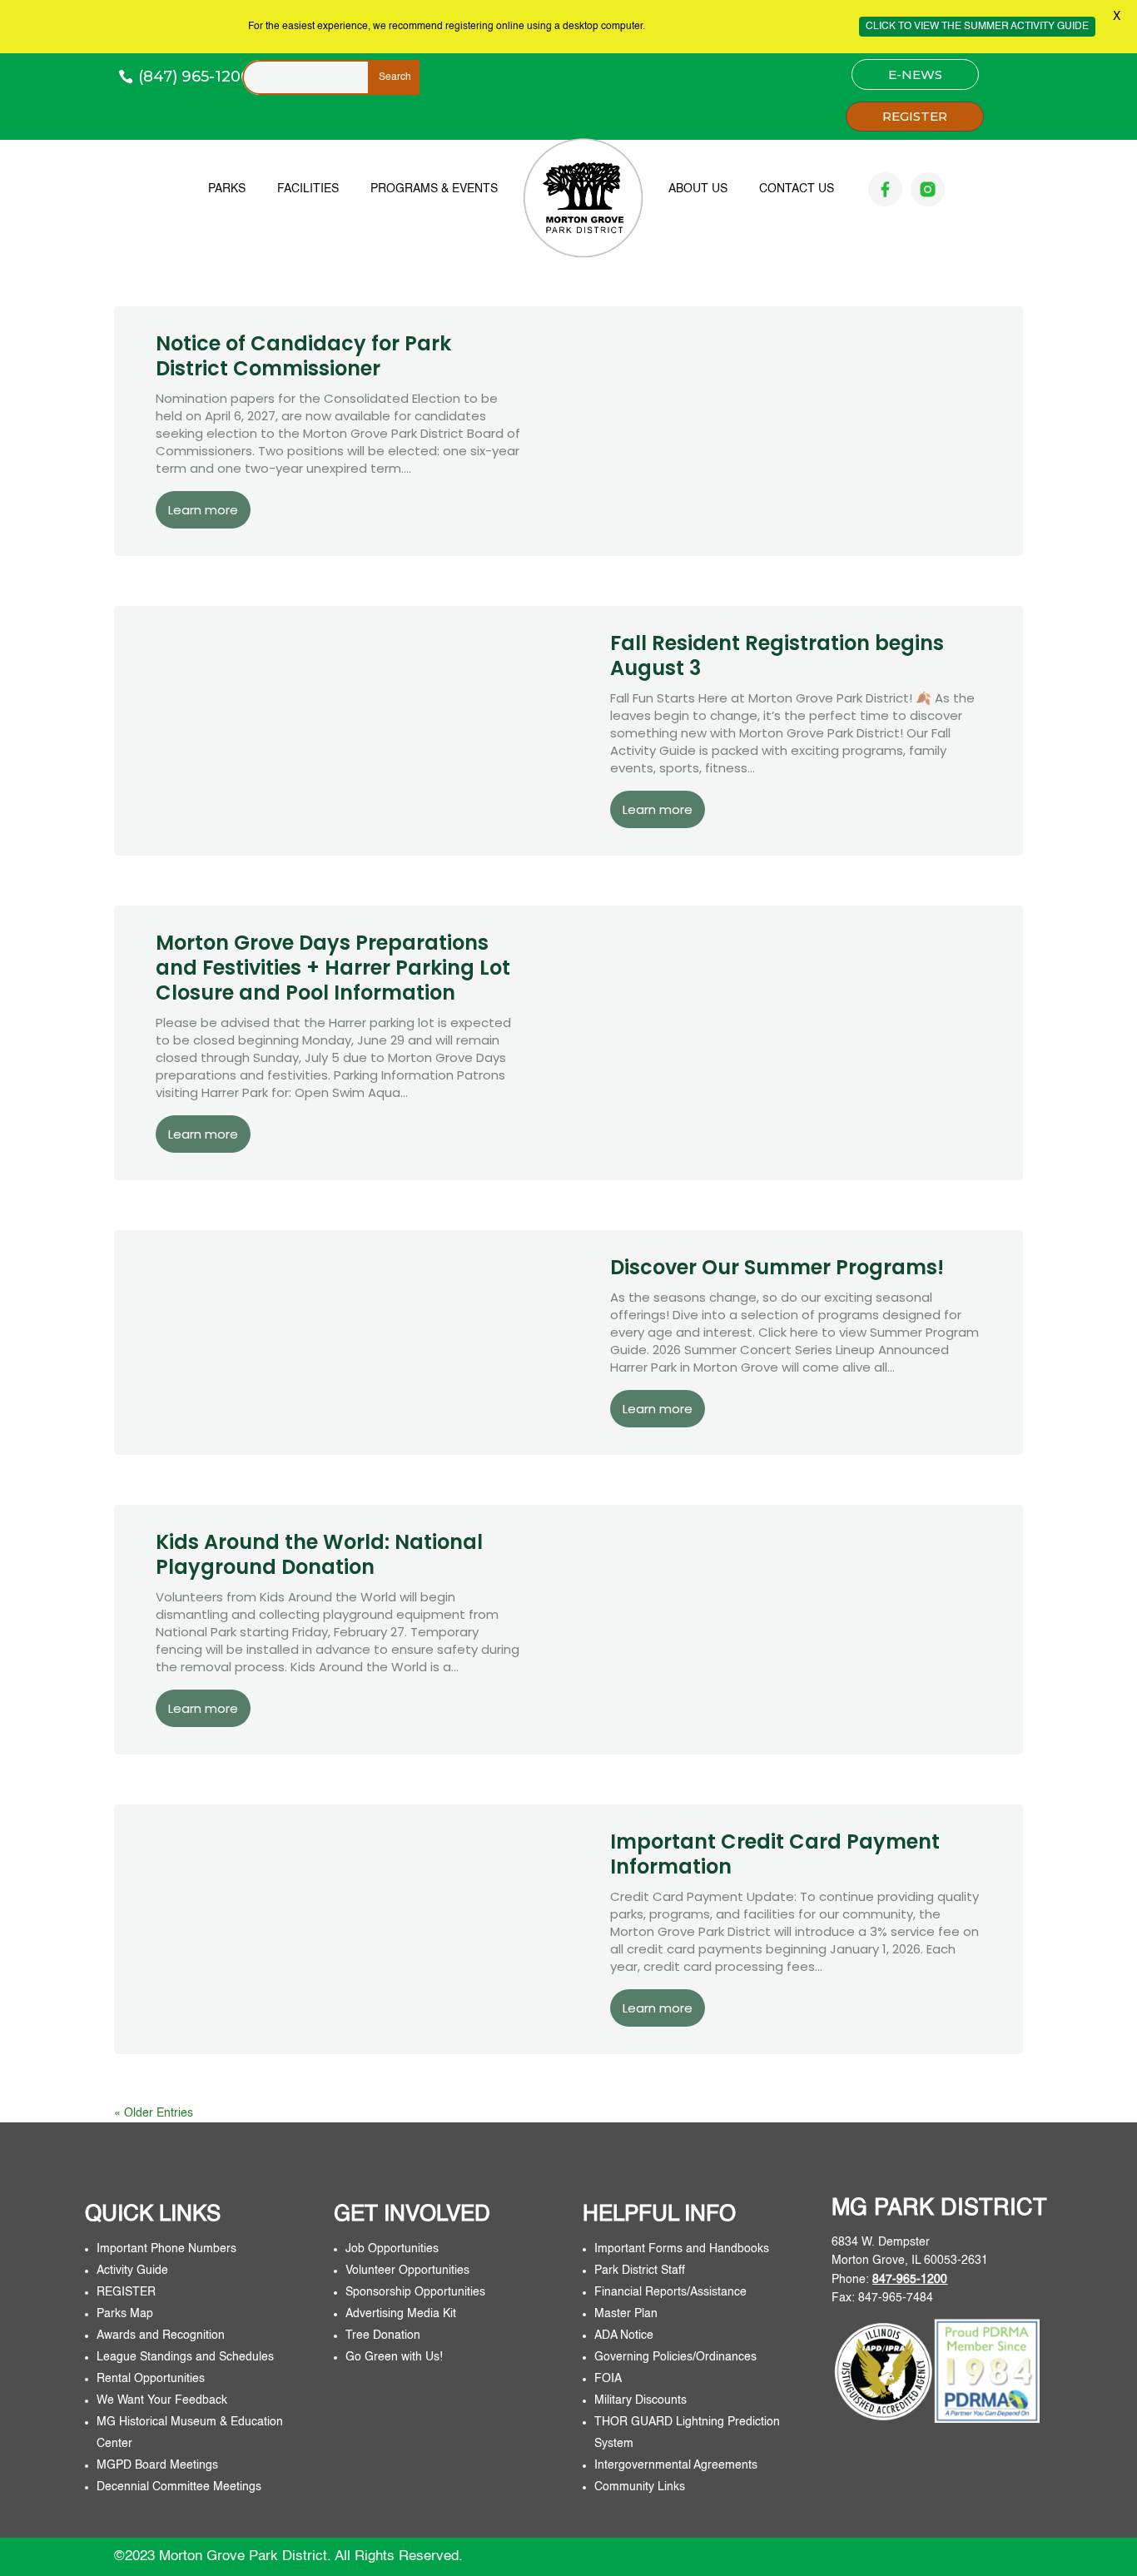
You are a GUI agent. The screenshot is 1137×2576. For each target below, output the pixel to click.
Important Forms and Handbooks (683, 2249)
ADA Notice (624, 2335)
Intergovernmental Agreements (676, 2465)
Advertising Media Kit (402, 2314)
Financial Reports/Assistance (672, 2292)
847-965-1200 (910, 2280)
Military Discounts (640, 2400)
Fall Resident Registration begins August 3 (777, 655)
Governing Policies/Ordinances (675, 2357)
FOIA (608, 2379)
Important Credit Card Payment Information (775, 1854)
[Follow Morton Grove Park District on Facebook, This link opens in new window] (885, 189)
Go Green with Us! (394, 2357)
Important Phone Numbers (166, 2249)
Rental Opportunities (151, 2379)
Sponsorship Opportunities (415, 2292)
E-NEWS (915, 74)
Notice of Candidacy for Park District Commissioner (303, 356)
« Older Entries (154, 2113)
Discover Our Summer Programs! (777, 1267)
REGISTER (915, 116)
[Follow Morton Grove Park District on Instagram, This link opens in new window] (928, 189)
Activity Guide (132, 2271)
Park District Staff (640, 2271)
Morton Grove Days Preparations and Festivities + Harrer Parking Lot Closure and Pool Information (333, 968)
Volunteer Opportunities (407, 2271)
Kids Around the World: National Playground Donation (319, 1554)
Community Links (640, 2487)
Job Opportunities (392, 2249)
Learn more (203, 510)
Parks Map (125, 2314)
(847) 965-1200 (194, 77)
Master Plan (626, 2314)
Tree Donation (383, 2335)
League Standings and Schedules (185, 2357)
